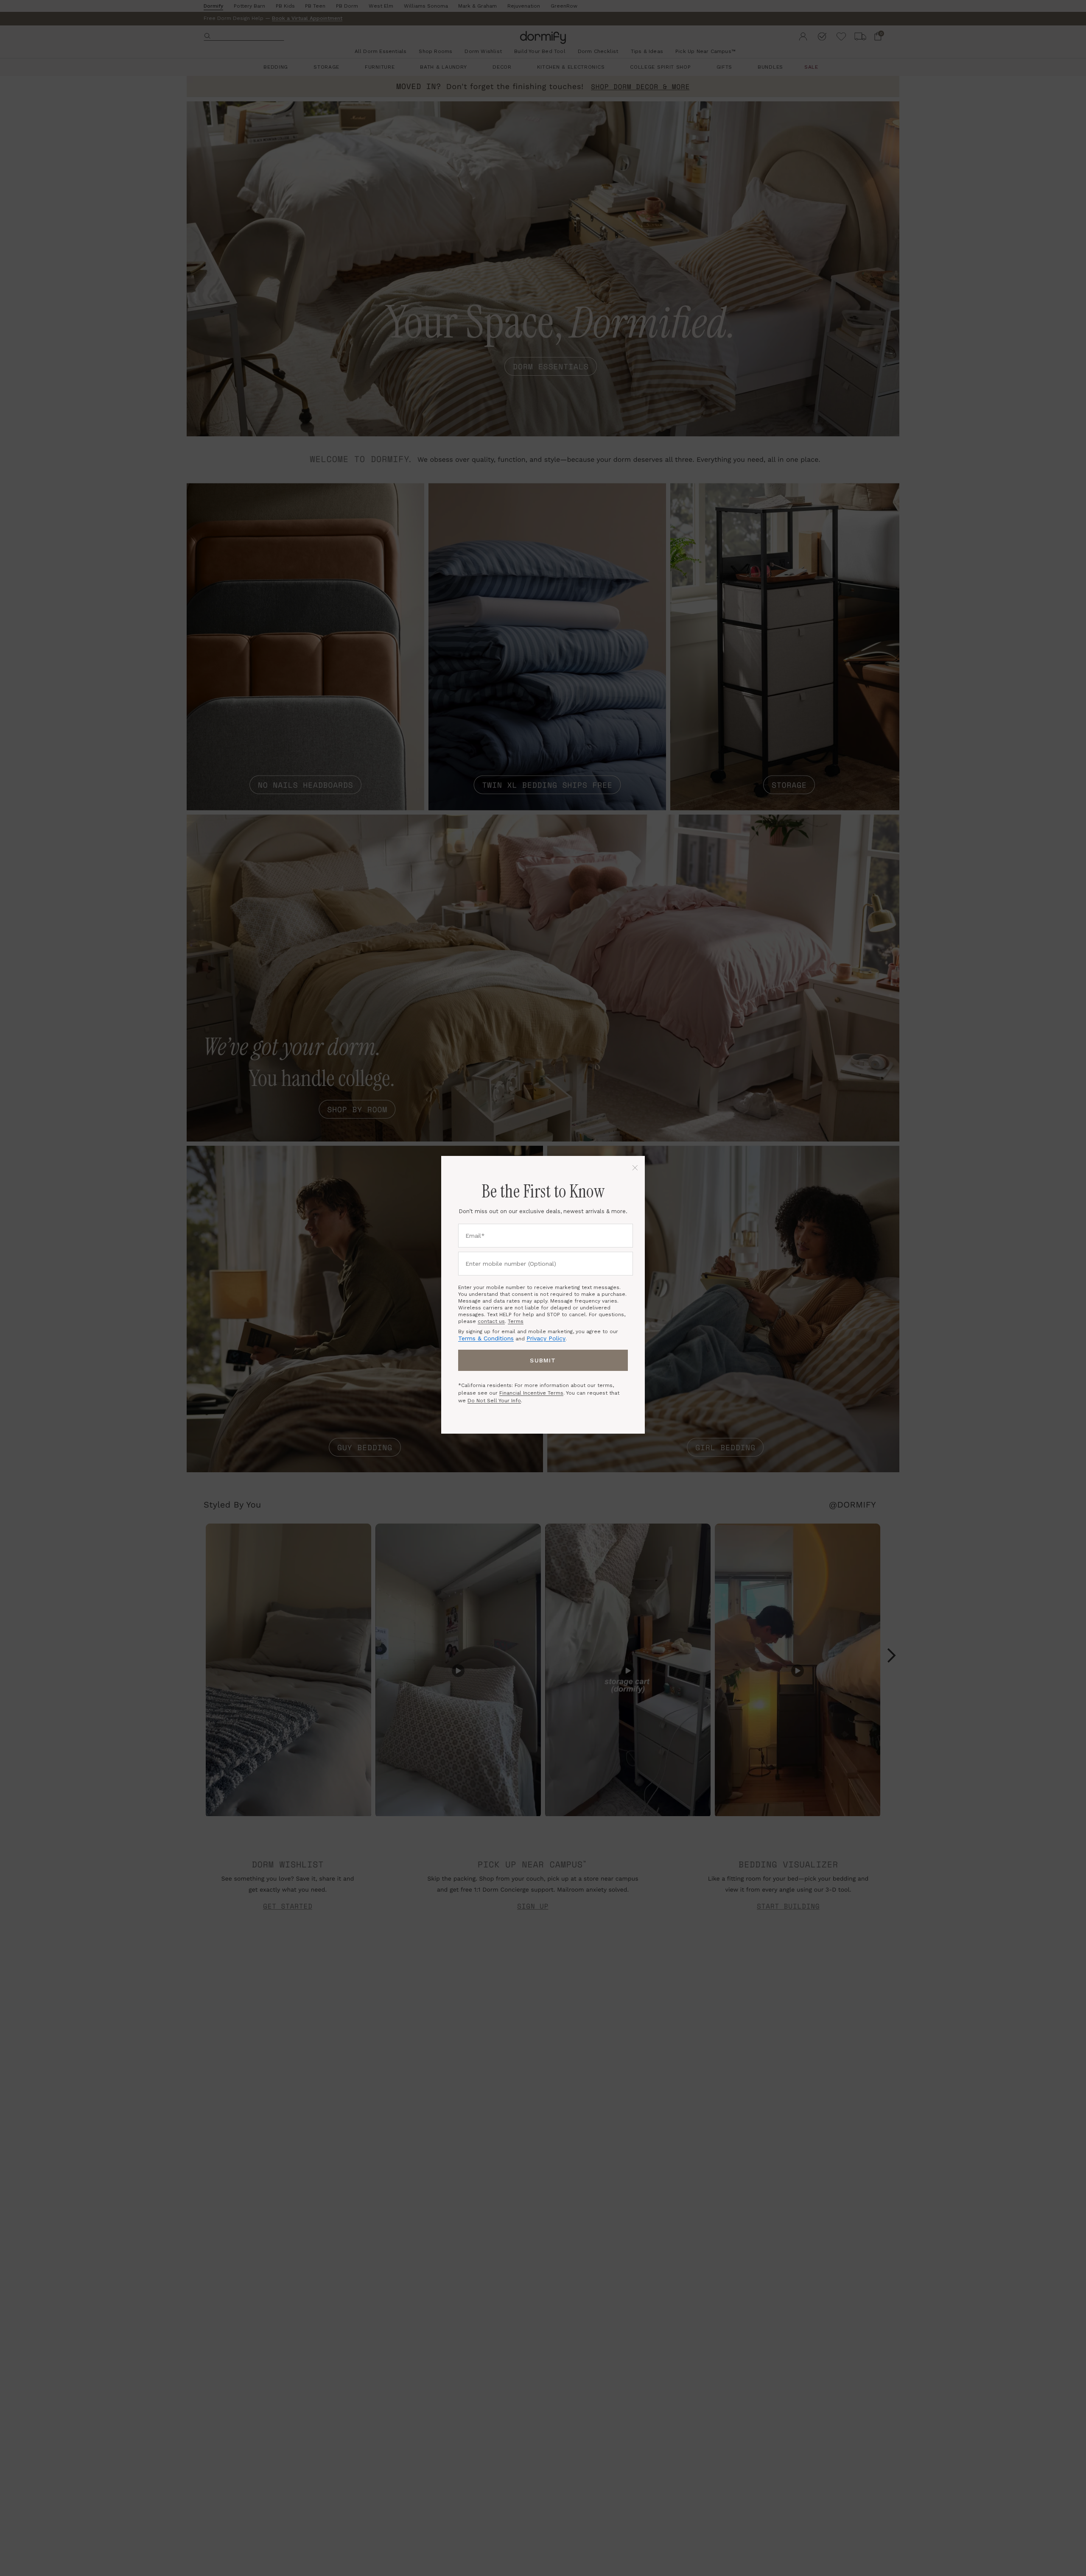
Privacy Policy (546, 1338)
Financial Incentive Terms (531, 1393)
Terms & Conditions (486, 1338)
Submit (543, 1360)
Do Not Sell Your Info (494, 1401)
